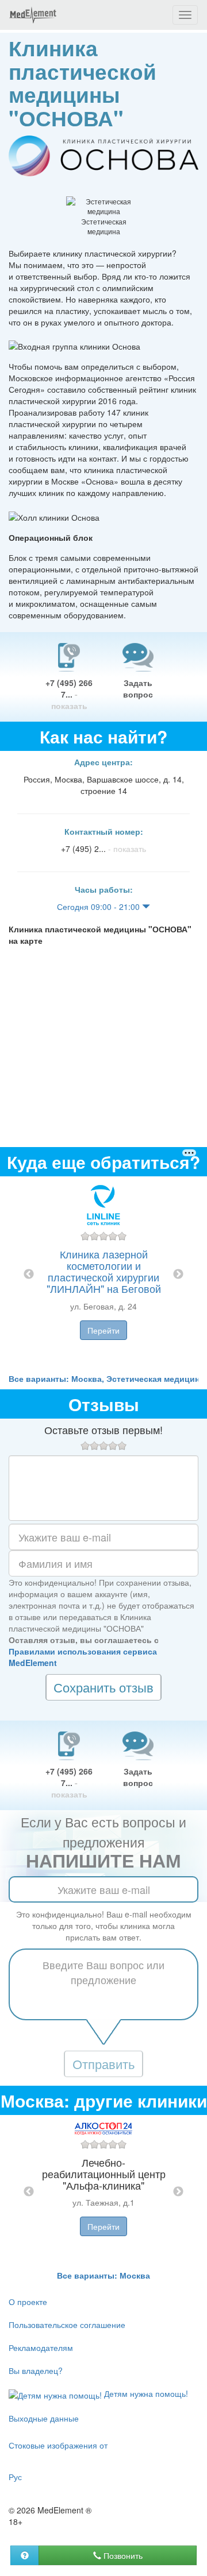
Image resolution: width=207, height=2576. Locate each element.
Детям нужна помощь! (145, 2393)
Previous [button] (29, 1275)
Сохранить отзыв (103, 1687)
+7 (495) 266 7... (69, 694)
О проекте (28, 2302)
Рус (15, 2477)
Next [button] (178, 1275)
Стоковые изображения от (58, 2445)
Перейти (103, 1330)
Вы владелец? (36, 2370)
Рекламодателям (41, 2348)
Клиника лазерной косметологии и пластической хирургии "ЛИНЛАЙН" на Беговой (104, 1271)
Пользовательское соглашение (67, 2325)
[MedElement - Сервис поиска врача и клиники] (33, 15)
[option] (103, 1275)
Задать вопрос (138, 688)
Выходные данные (44, 2418)
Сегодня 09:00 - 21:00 (99, 907)
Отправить (103, 2064)
